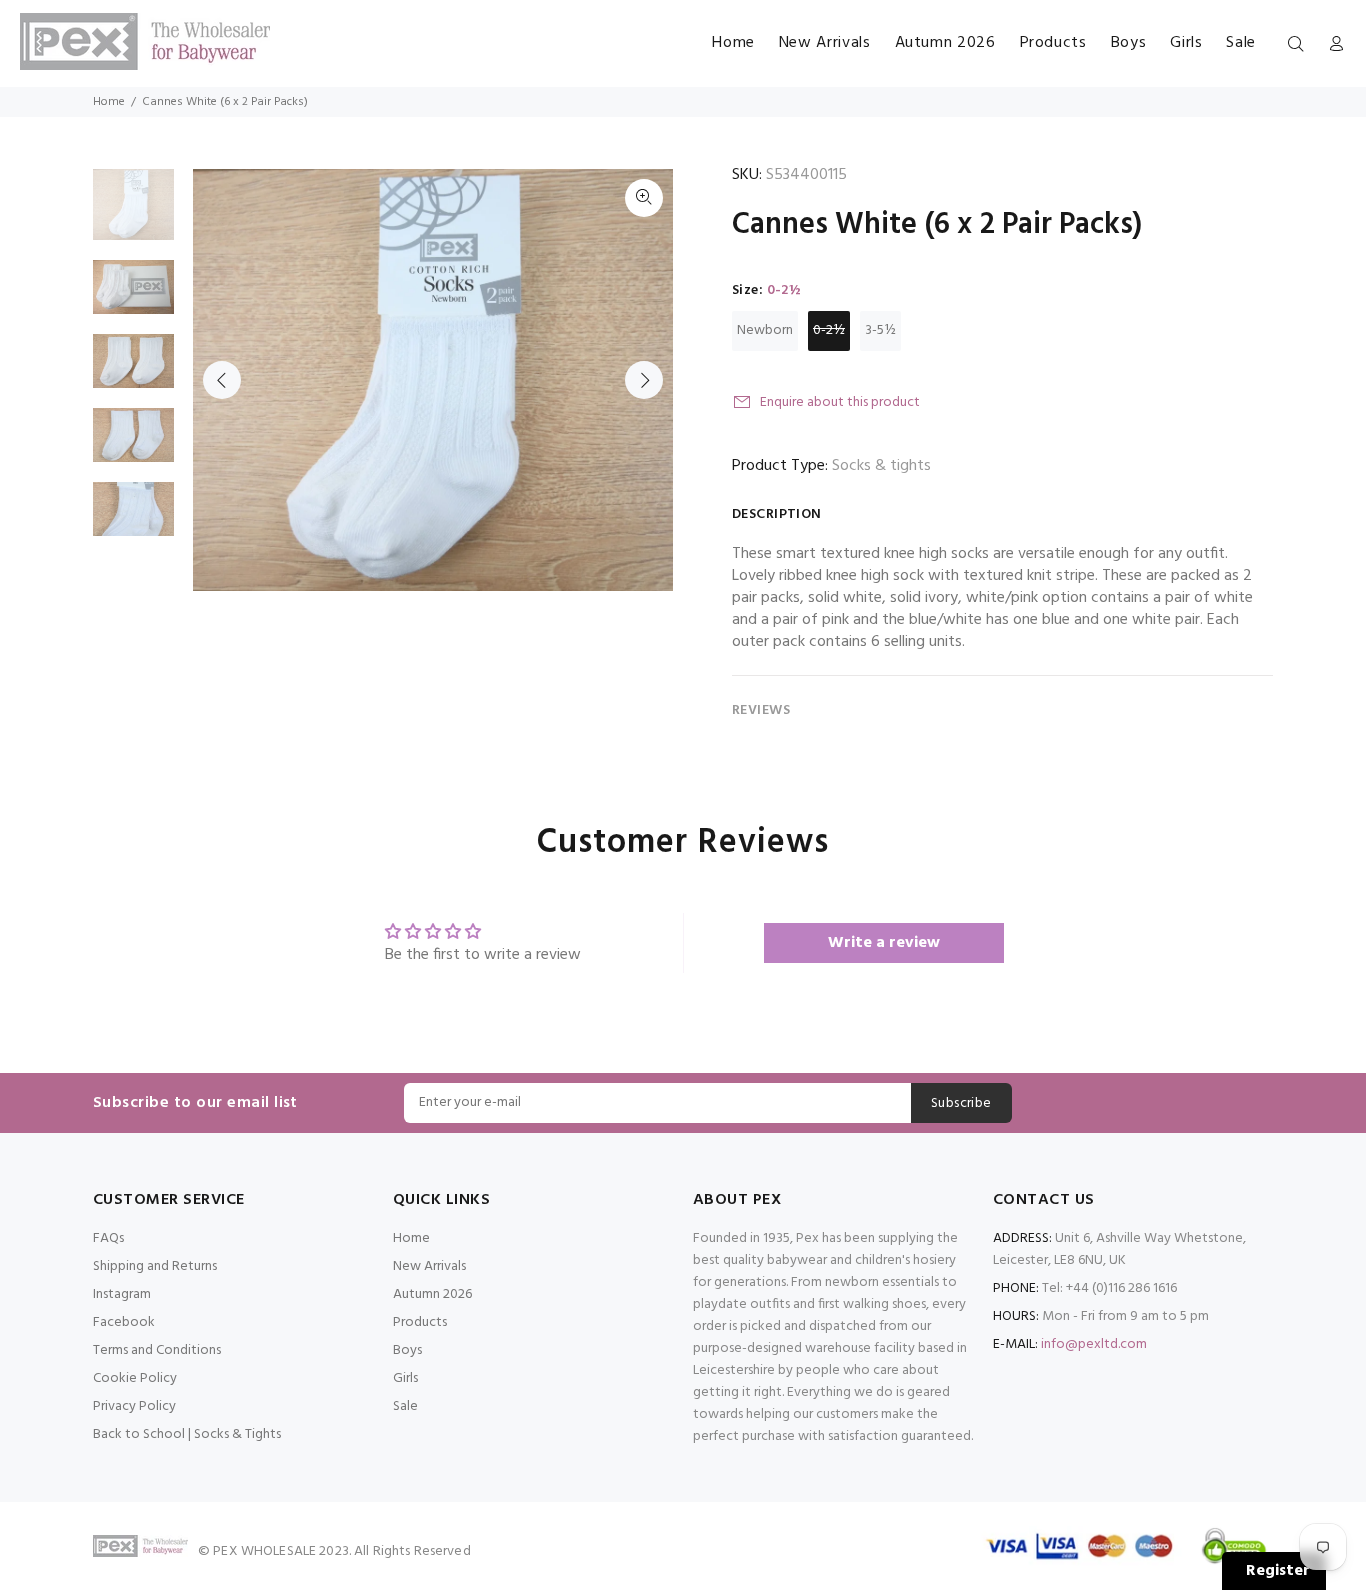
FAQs (108, 1238)
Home (109, 102)
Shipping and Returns (155, 1266)
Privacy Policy (134, 1406)
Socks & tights (881, 466)
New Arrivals (429, 1266)
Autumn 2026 (432, 1294)
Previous (222, 380)
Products (420, 1322)
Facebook (124, 1322)
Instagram (122, 1294)
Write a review (884, 943)
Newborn (765, 330)
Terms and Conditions (157, 1350)
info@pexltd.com (1094, 1344)
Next (644, 380)
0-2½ (829, 330)
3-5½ (880, 330)
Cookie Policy (135, 1378)
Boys (407, 1350)
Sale (405, 1406)
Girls (405, 1378)
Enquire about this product (840, 402)
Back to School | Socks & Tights (187, 1434)
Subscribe (961, 1103)
